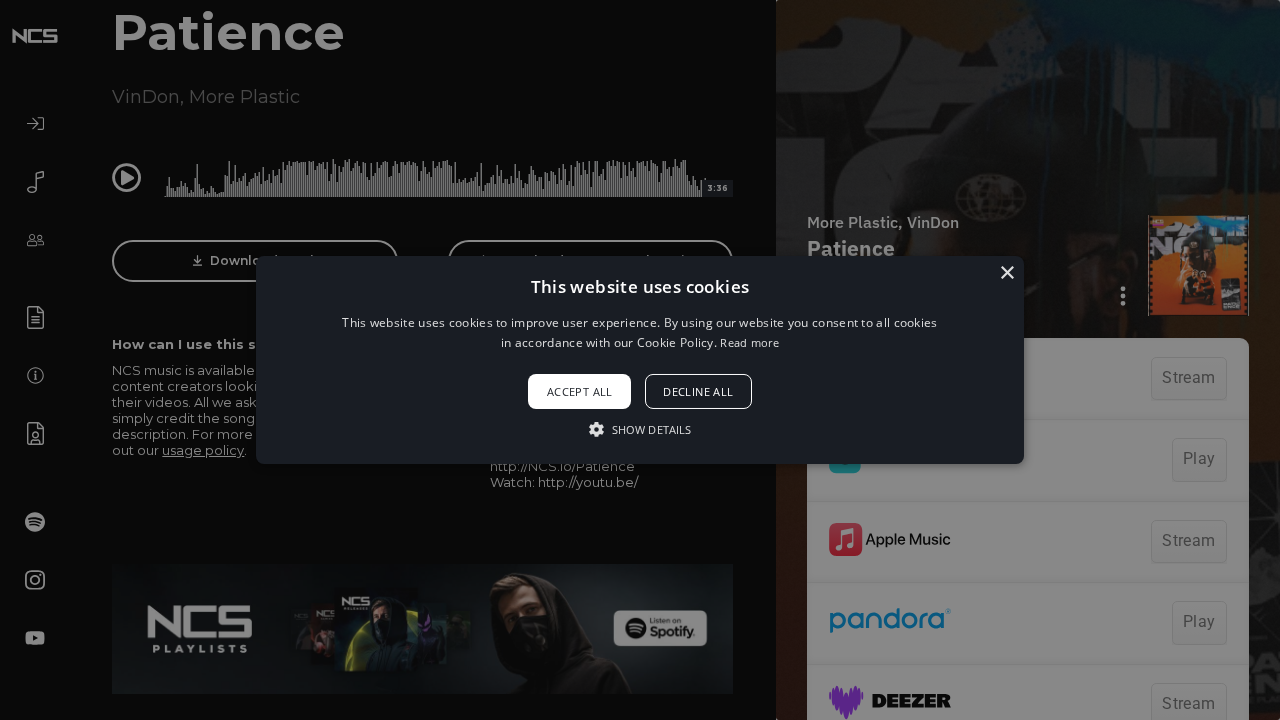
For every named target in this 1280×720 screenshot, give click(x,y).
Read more (749, 342)
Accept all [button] (580, 391)
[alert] (640, 360)
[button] (640, 360)
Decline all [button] (698, 391)
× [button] (1006, 273)
